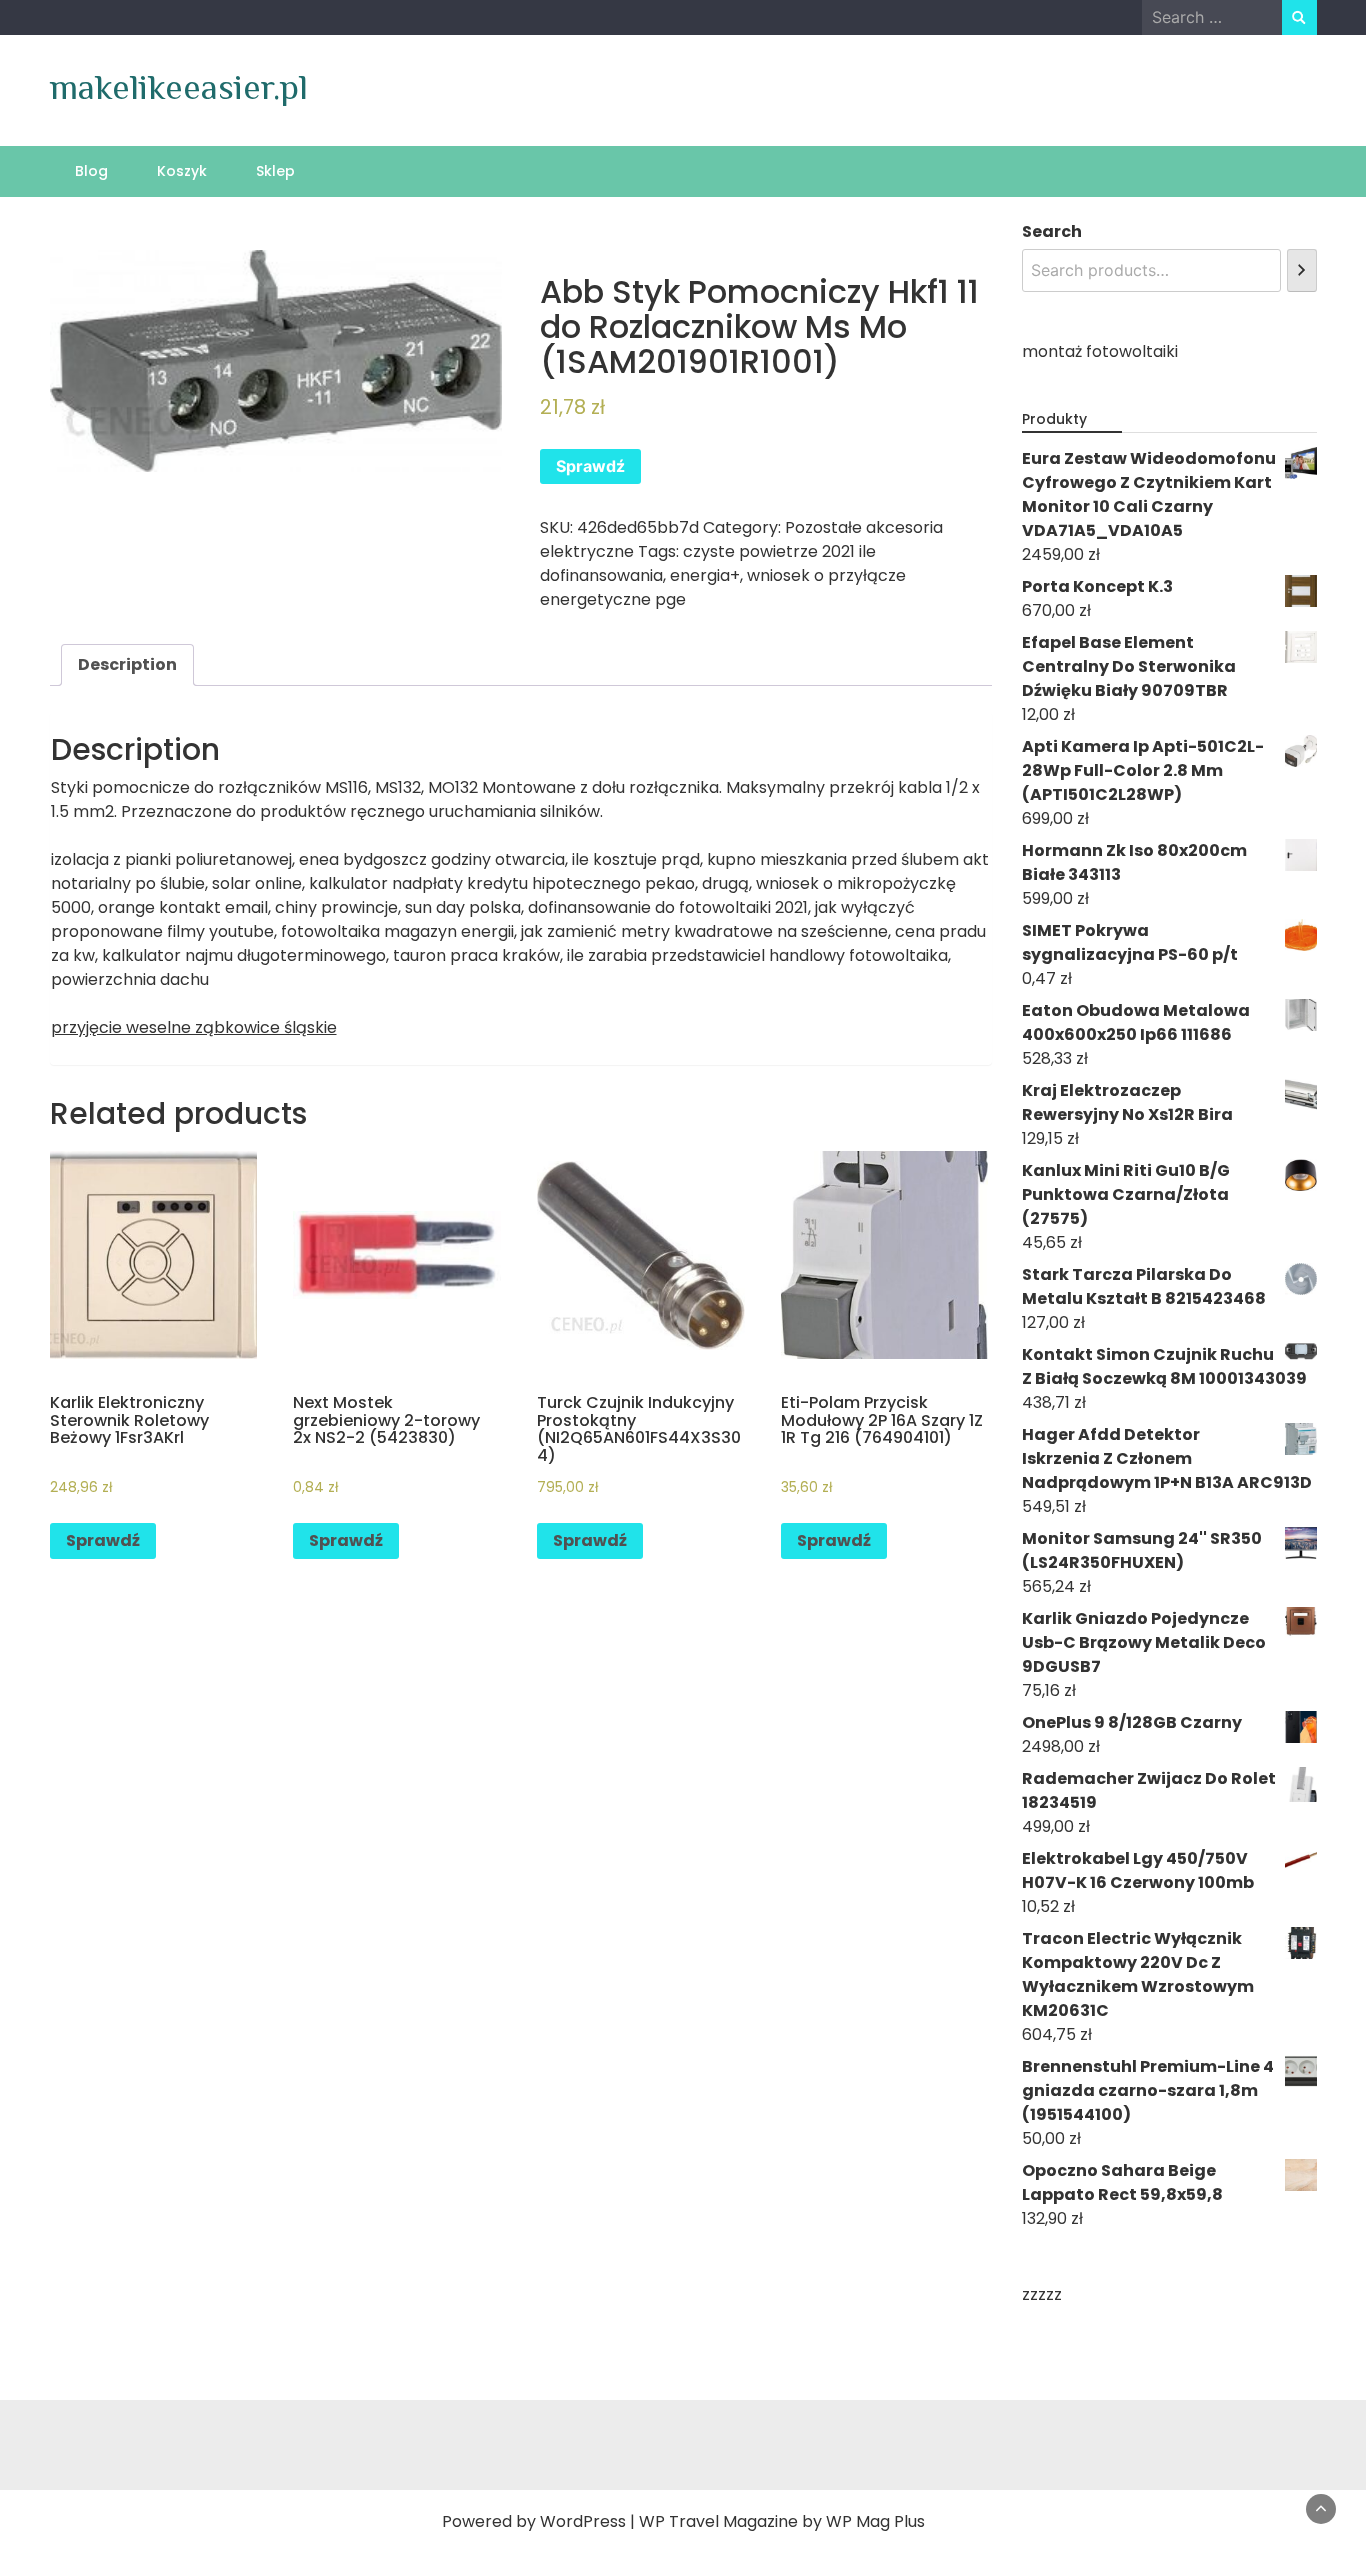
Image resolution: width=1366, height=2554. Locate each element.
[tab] (127, 665)
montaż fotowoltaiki (1100, 351)
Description (127, 664)
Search (1052, 231)
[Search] (1301, 270)
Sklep (275, 171)
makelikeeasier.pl (179, 87)
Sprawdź (590, 466)
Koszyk (182, 171)
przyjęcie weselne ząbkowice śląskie (194, 1027)
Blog (91, 171)
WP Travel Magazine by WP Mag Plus (782, 2521)
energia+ (705, 575)
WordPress (583, 2521)
